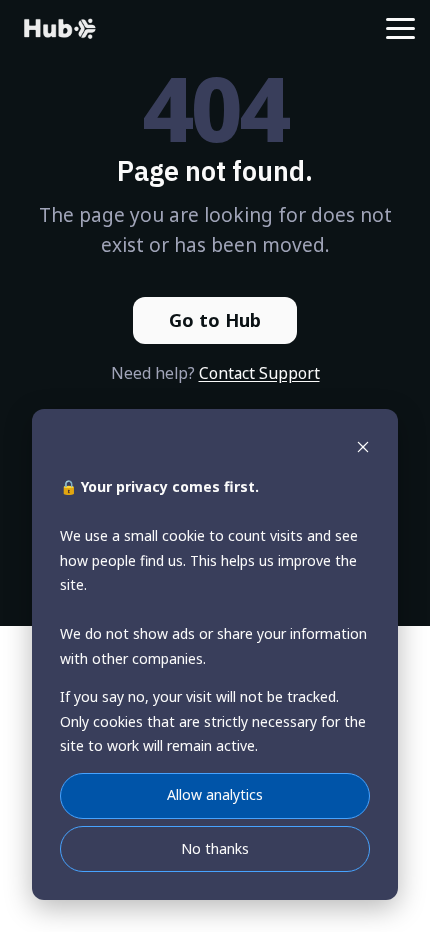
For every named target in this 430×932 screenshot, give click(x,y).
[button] (400, 27)
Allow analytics (215, 794)
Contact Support (259, 373)
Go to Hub (215, 320)
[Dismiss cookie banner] (363, 449)
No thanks (215, 848)
